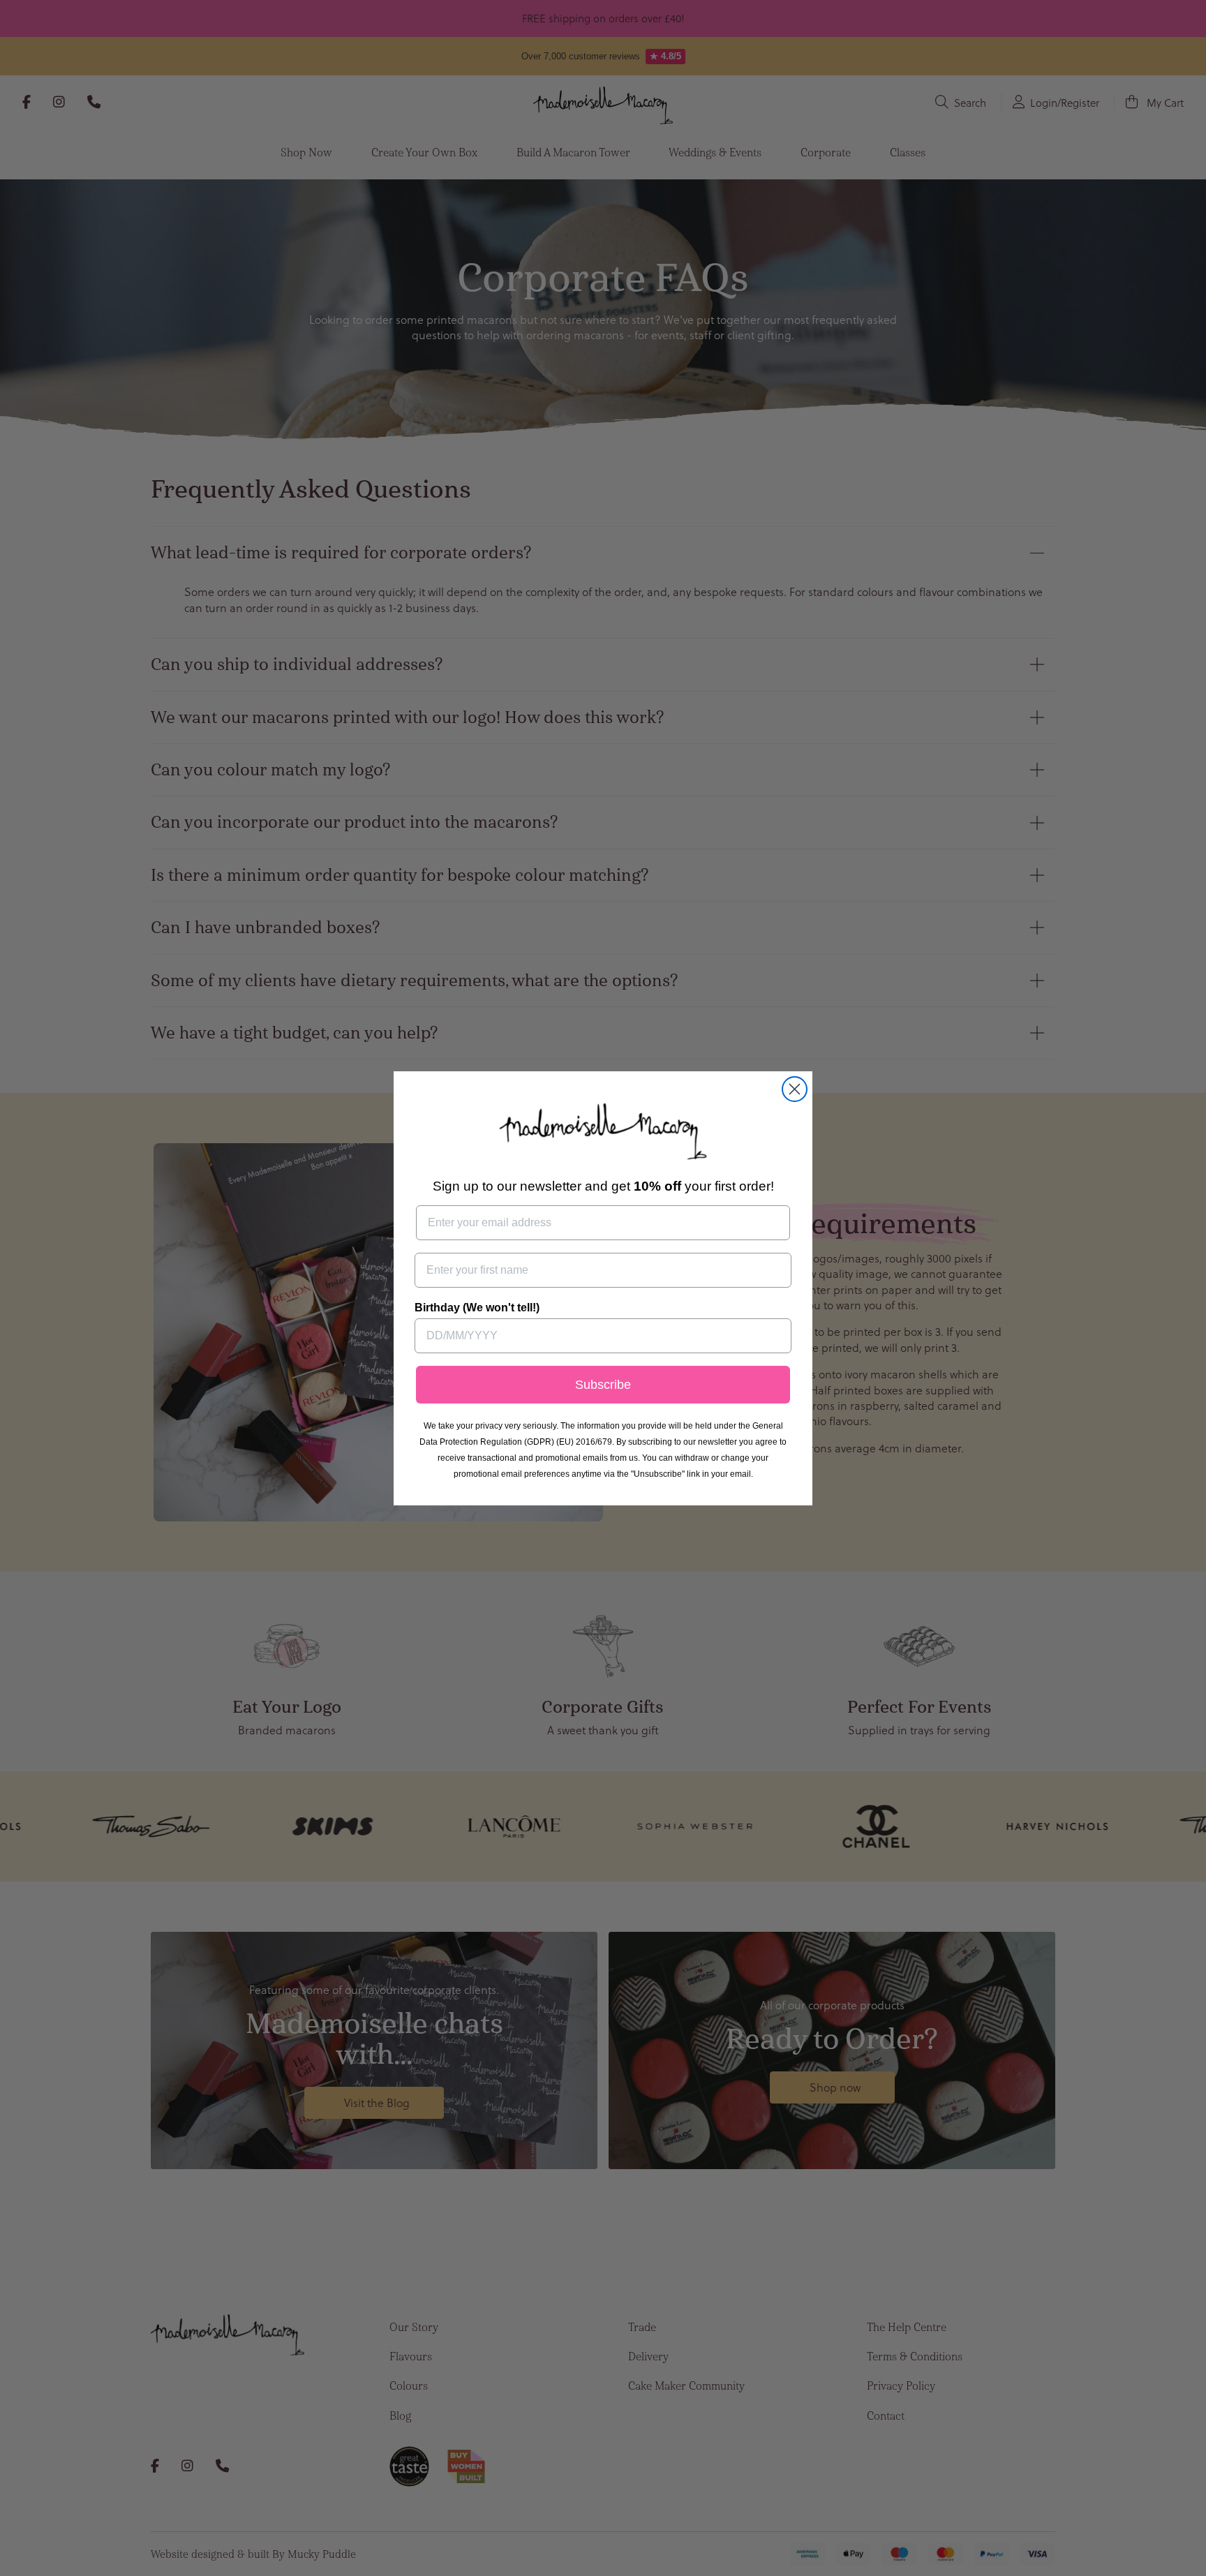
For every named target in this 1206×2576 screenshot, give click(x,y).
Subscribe (603, 1385)
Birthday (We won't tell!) (477, 1308)
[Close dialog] (795, 1089)
